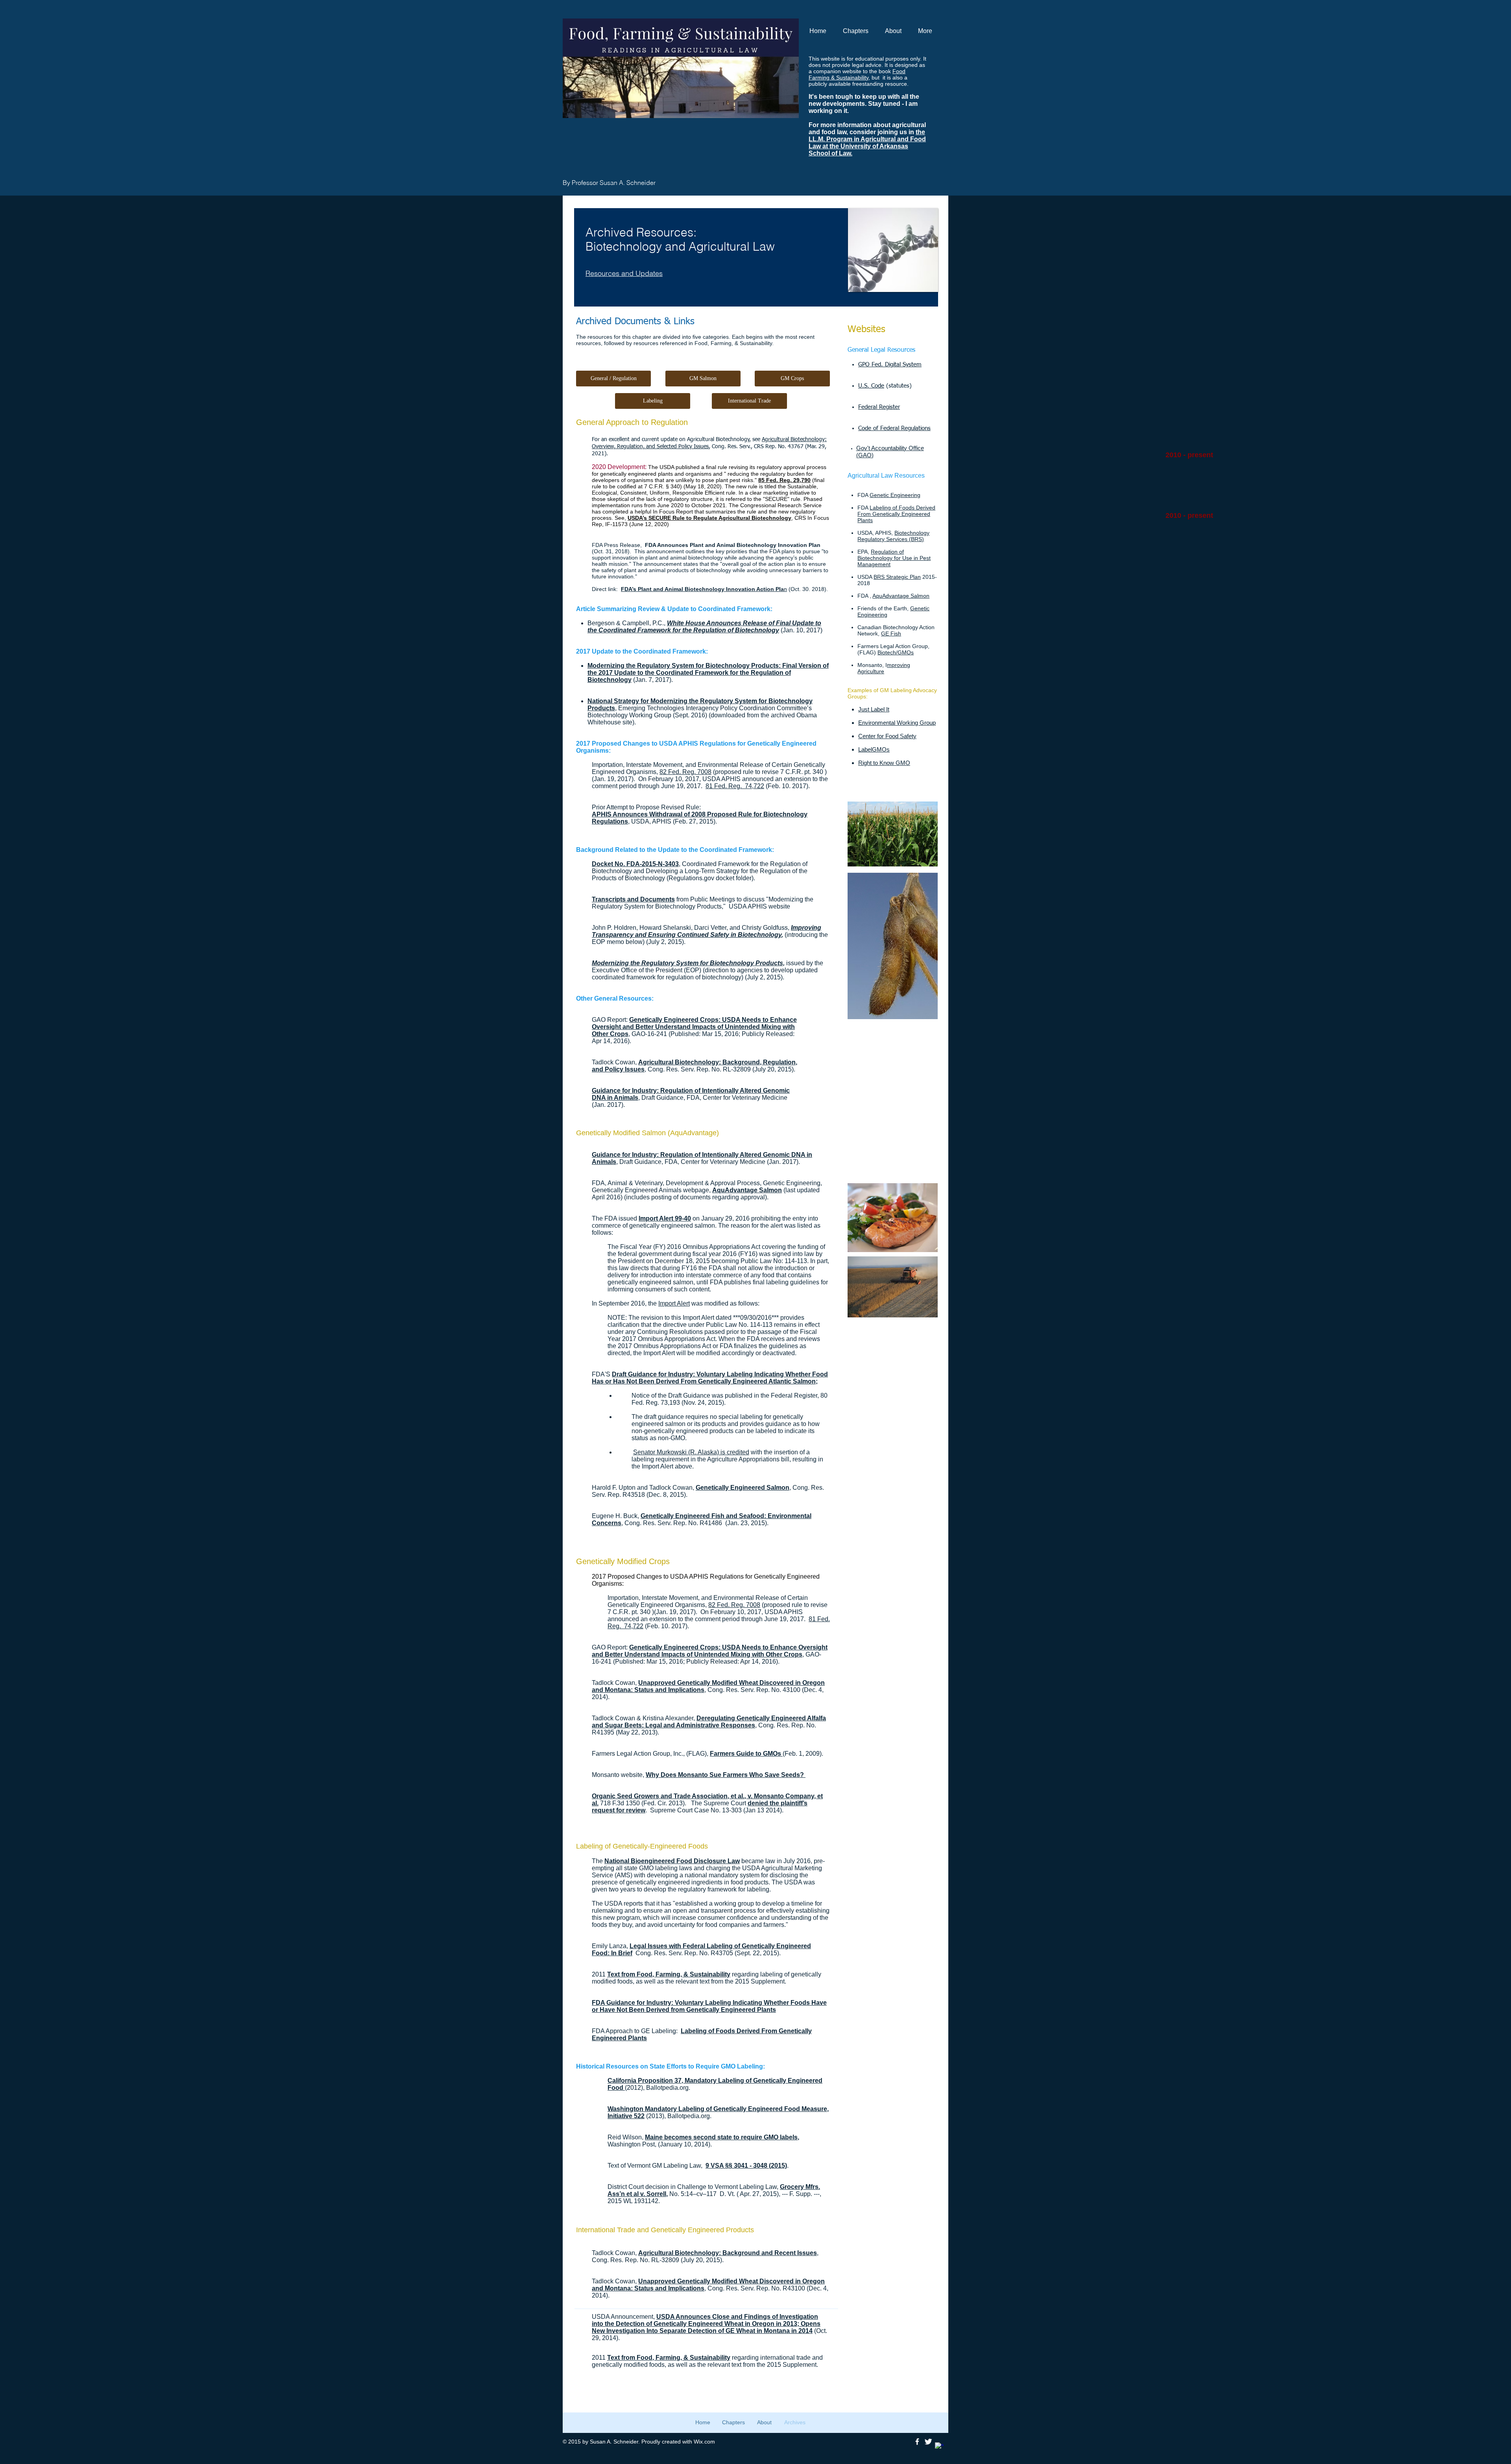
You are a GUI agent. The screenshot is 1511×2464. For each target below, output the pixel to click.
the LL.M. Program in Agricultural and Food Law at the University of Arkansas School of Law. (867, 143)
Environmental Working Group (897, 723)
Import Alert (674, 1303)
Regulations (610, 821)
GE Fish (891, 634)
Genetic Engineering (895, 495)
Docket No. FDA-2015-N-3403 (635, 864)
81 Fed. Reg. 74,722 (735, 786)
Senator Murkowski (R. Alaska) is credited (691, 1452)
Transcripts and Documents (633, 899)
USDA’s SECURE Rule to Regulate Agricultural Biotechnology (709, 518)
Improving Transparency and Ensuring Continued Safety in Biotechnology (707, 931)
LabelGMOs (874, 749)
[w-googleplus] (939, 2447)
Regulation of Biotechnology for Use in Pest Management (894, 558)
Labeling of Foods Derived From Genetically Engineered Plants (896, 514)
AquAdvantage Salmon (901, 596)
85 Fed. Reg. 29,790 (784, 480)
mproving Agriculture (884, 668)
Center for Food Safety (887, 736)
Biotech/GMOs (896, 652)
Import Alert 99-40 (665, 1218)
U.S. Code (871, 386)
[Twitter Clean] (928, 2442)
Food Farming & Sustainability (857, 74)
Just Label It (874, 709)
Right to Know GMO (884, 763)
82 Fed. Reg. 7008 (685, 772)
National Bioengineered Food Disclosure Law (672, 1861)
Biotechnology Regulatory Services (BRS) (893, 536)
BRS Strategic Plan (897, 577)
